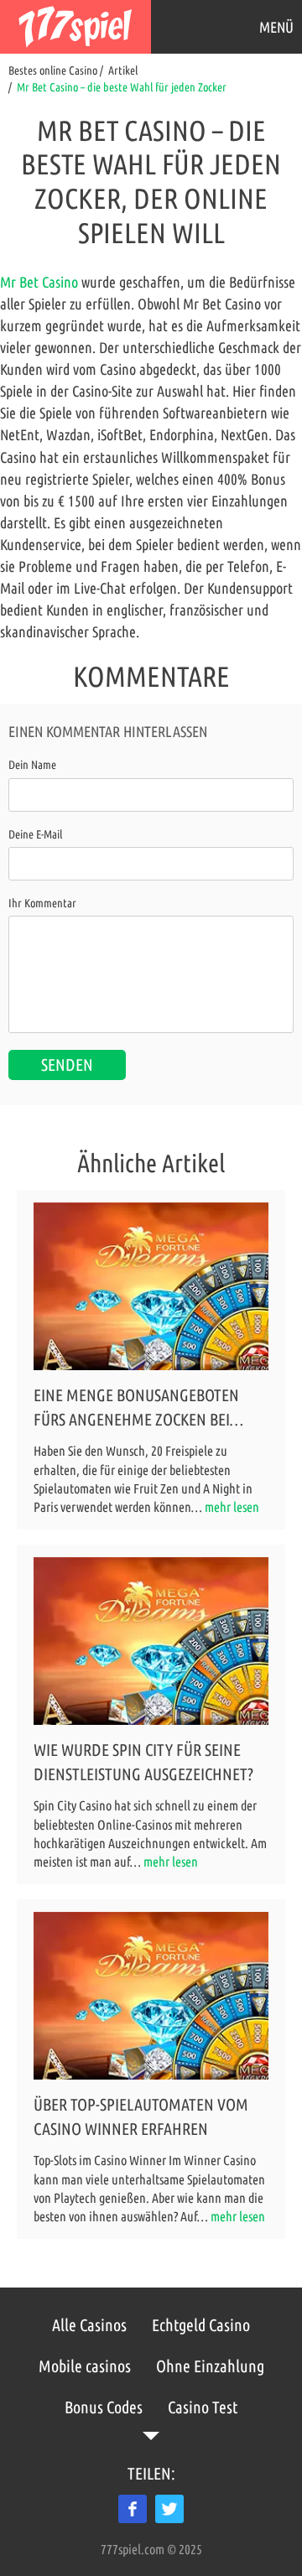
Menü (276, 27)
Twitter (169, 2509)
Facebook (133, 2509)
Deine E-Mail (35, 834)
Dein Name (32, 765)
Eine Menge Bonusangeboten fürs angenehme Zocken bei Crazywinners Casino (136, 1408)
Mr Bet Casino (39, 282)
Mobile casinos (85, 2366)
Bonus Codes (104, 2407)
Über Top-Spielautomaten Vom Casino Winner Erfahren (141, 2116)
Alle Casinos (89, 2325)
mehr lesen (232, 1507)
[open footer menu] (151, 2436)
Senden (67, 1065)
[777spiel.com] (75, 27)
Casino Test (203, 2407)
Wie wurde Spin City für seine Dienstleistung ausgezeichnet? (143, 1762)
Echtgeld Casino (201, 2325)
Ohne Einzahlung (210, 2366)
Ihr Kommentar (42, 903)
